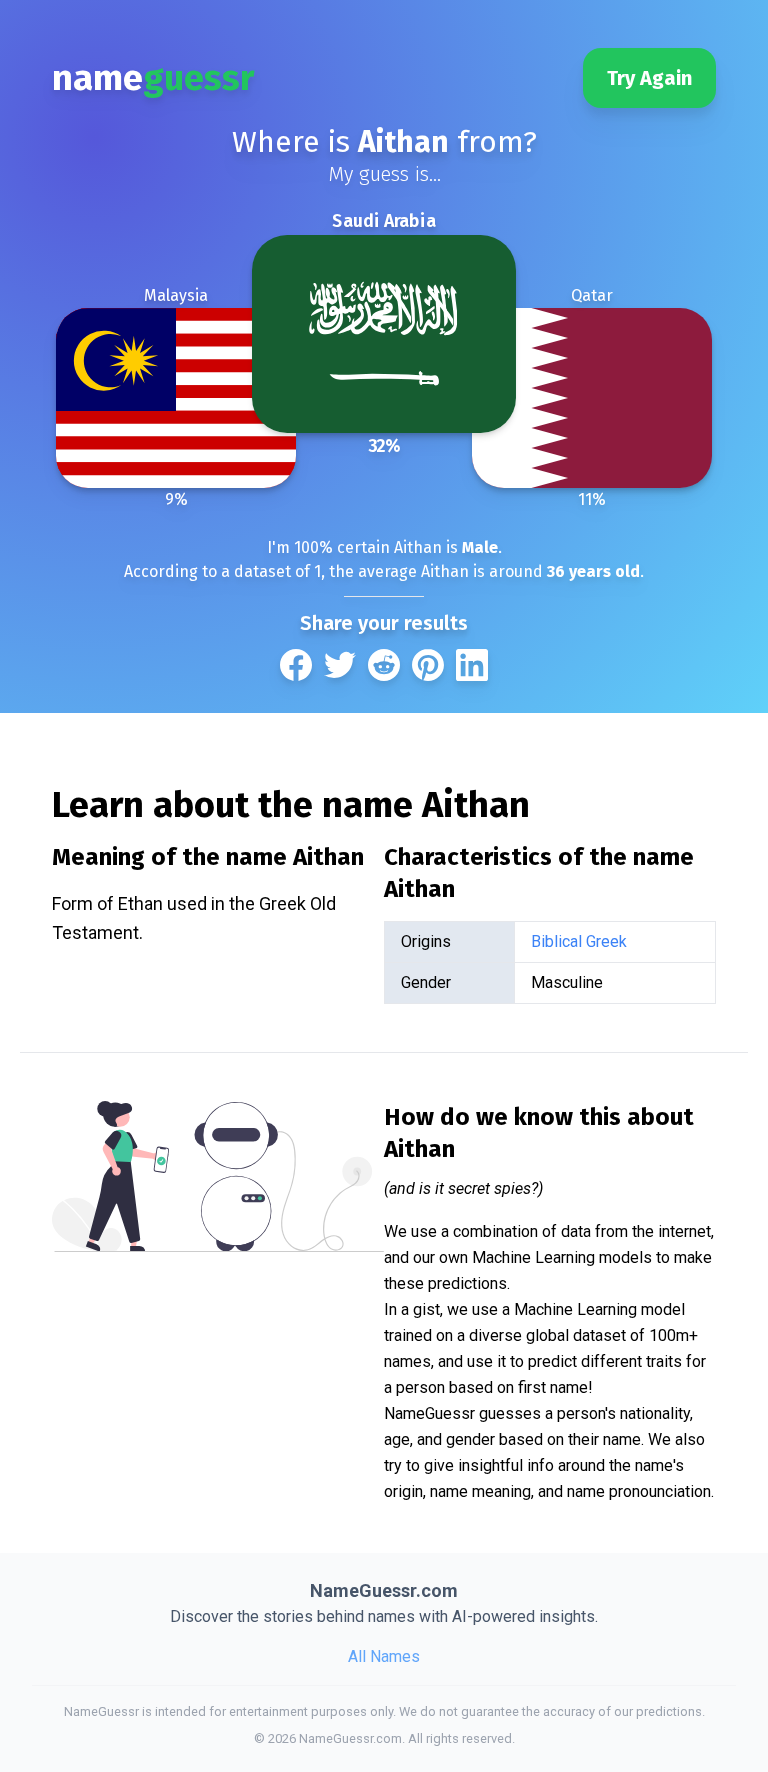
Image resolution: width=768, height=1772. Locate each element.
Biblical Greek (579, 941)
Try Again (649, 78)
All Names (384, 1656)
